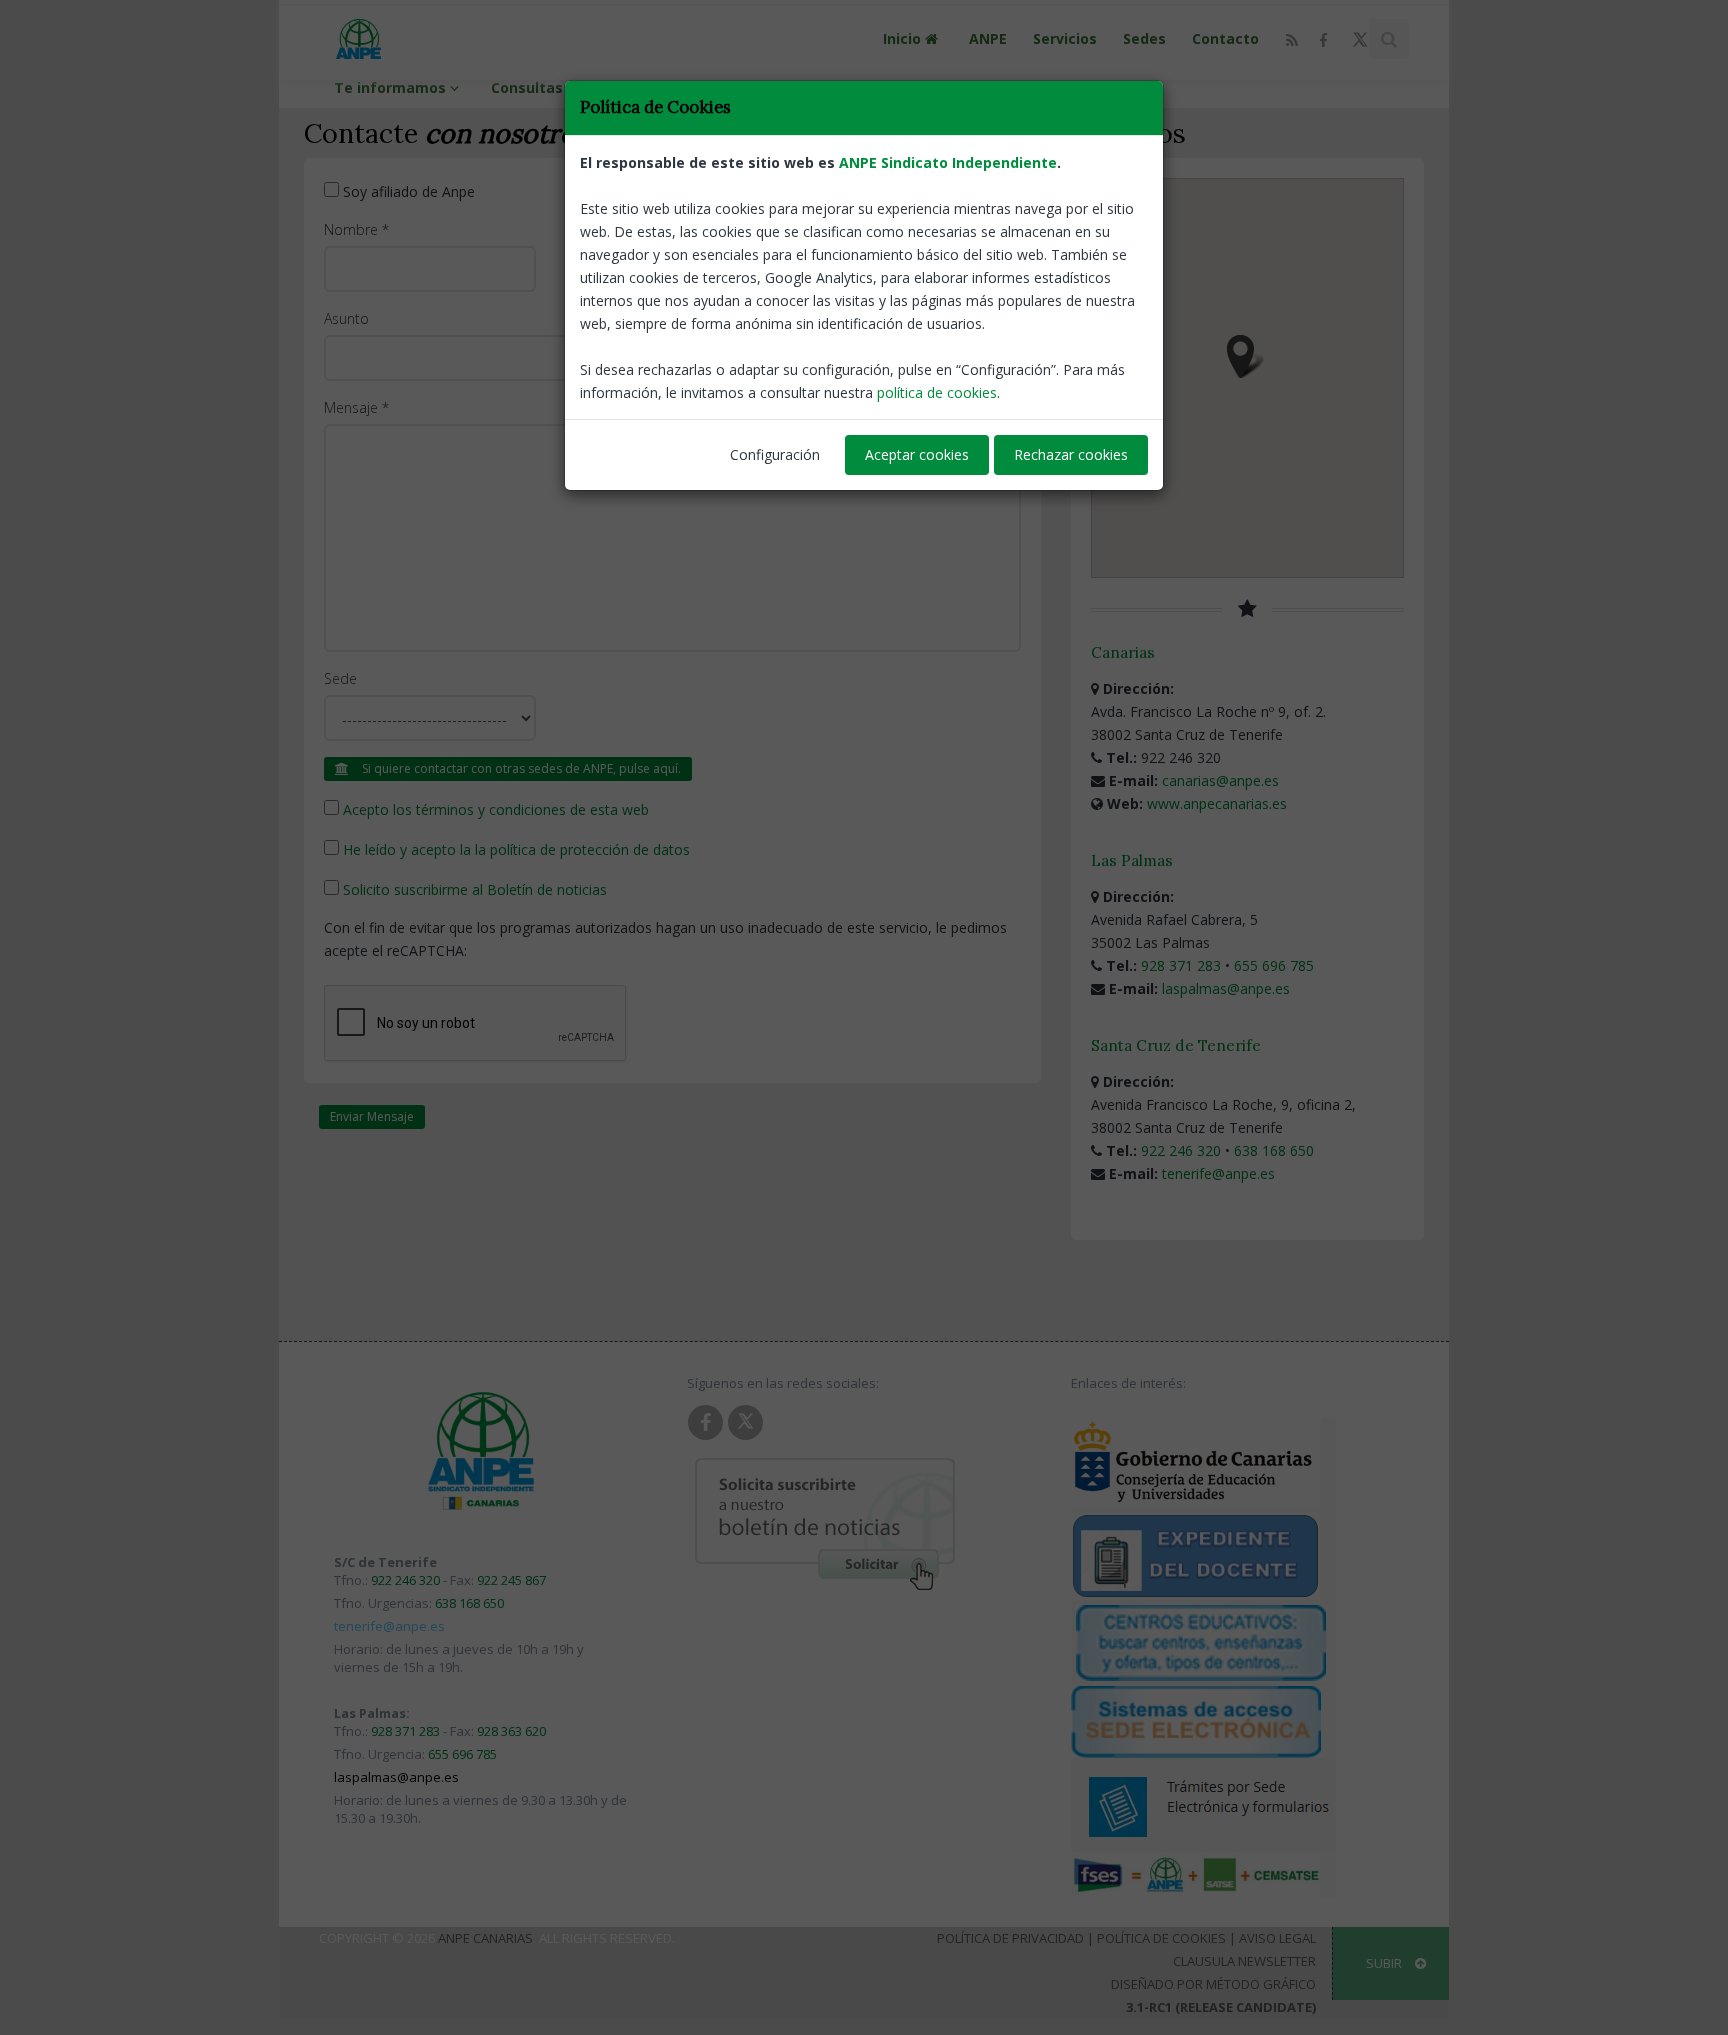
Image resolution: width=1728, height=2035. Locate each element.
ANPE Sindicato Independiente (948, 162)
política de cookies (937, 392)
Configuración (775, 454)
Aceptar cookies (917, 454)
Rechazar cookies (1071, 454)
